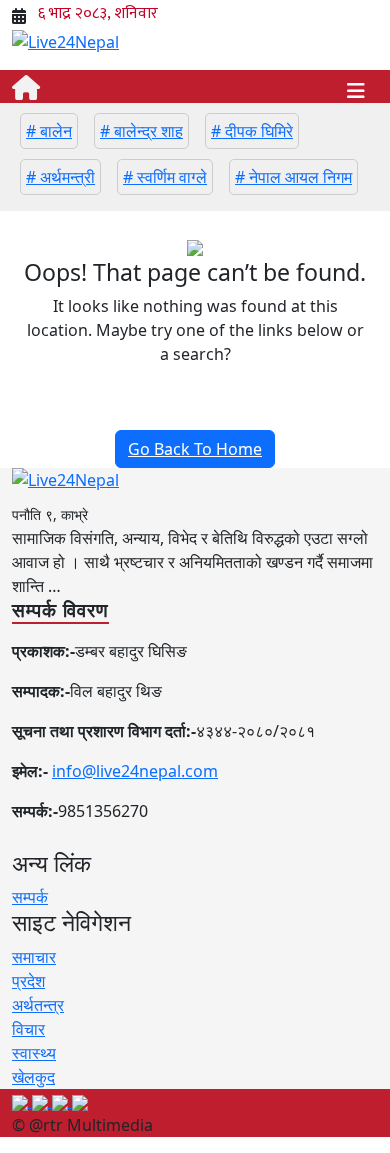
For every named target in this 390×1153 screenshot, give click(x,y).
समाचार (34, 957)
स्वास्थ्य (34, 1053)
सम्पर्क (30, 897)
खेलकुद (33, 1077)
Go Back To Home (195, 449)
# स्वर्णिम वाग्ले (165, 177)
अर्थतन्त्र (38, 1005)
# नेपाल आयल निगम (293, 177)
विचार (28, 1029)
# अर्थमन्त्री (60, 177)
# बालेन (49, 131)
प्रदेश (28, 981)
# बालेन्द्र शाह (141, 131)
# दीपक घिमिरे (252, 131)
